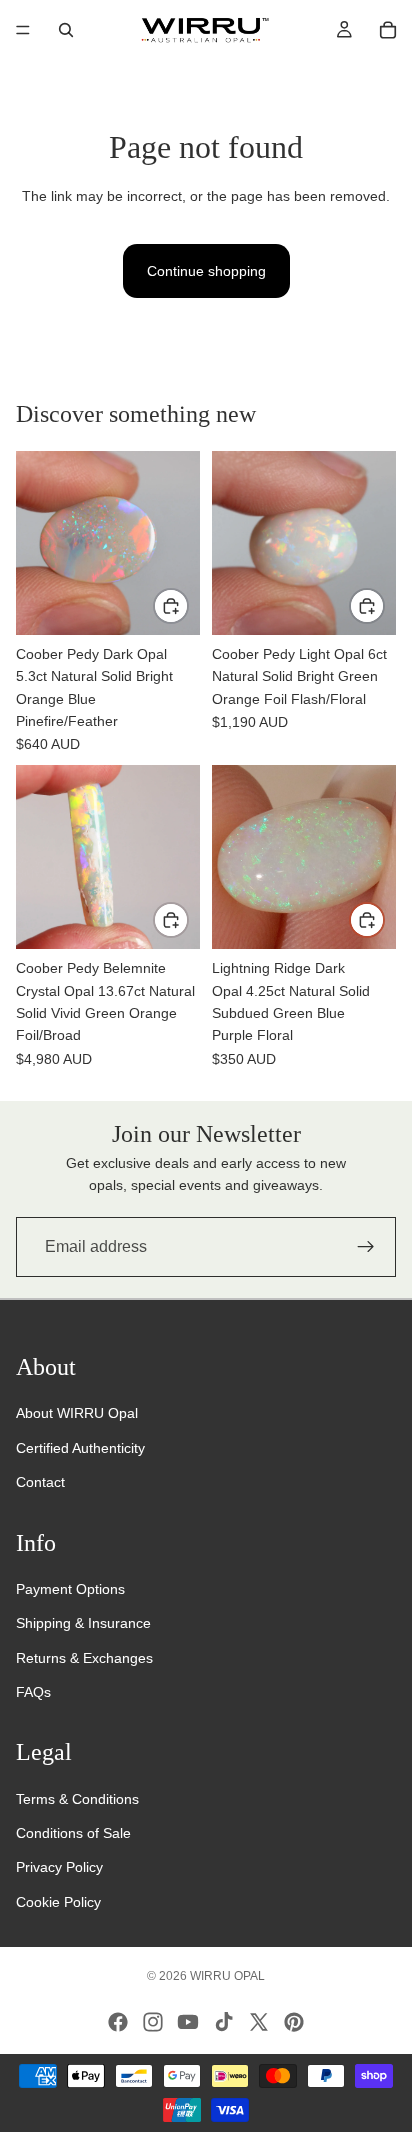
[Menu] (23, 30)
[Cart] (388, 30)
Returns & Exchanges (84, 1658)
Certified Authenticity (80, 1448)
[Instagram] (153, 2022)
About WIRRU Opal (77, 1413)
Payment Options (70, 1589)
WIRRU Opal (227, 1976)
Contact (40, 1482)
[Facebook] (118, 2022)
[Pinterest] (294, 2022)
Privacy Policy (59, 1867)
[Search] (66, 30)
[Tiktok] (224, 2022)
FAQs (33, 1692)
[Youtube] (188, 2022)
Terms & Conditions (77, 1799)
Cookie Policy (58, 1902)
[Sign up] (366, 1247)
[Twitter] (259, 2022)
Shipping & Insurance (83, 1623)
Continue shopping (206, 271)
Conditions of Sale (73, 1833)
